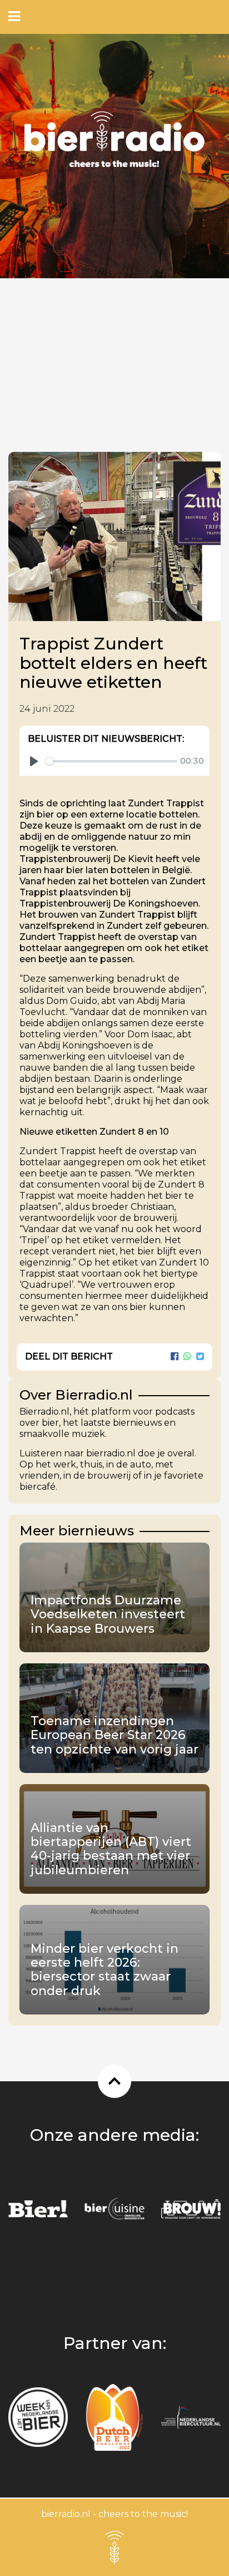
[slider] (111, 761)
